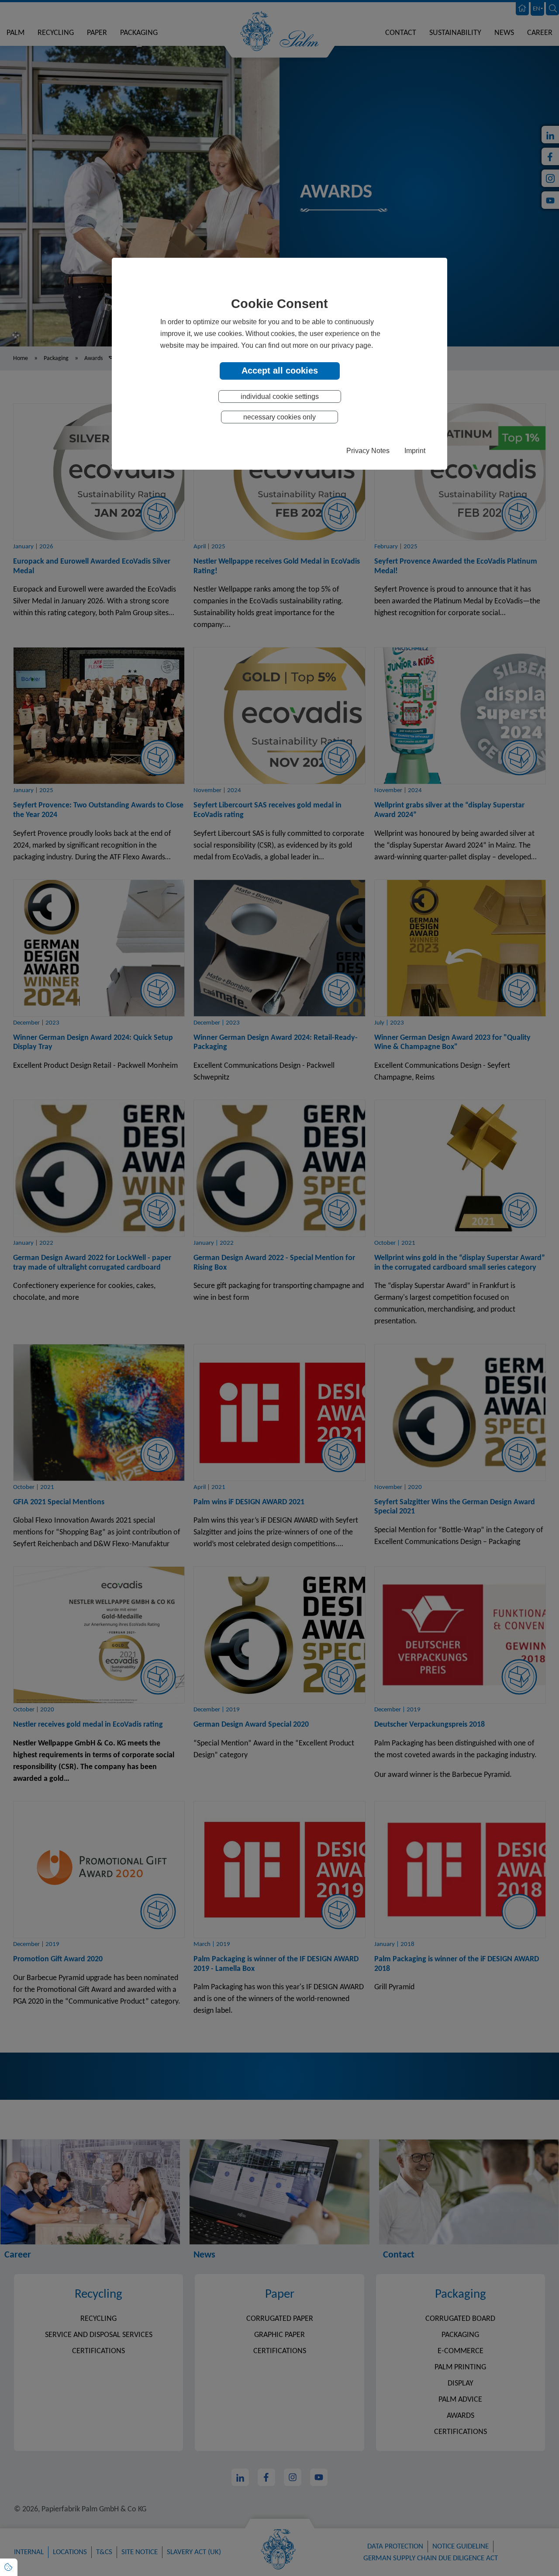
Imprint (415, 450)
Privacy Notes (368, 450)
